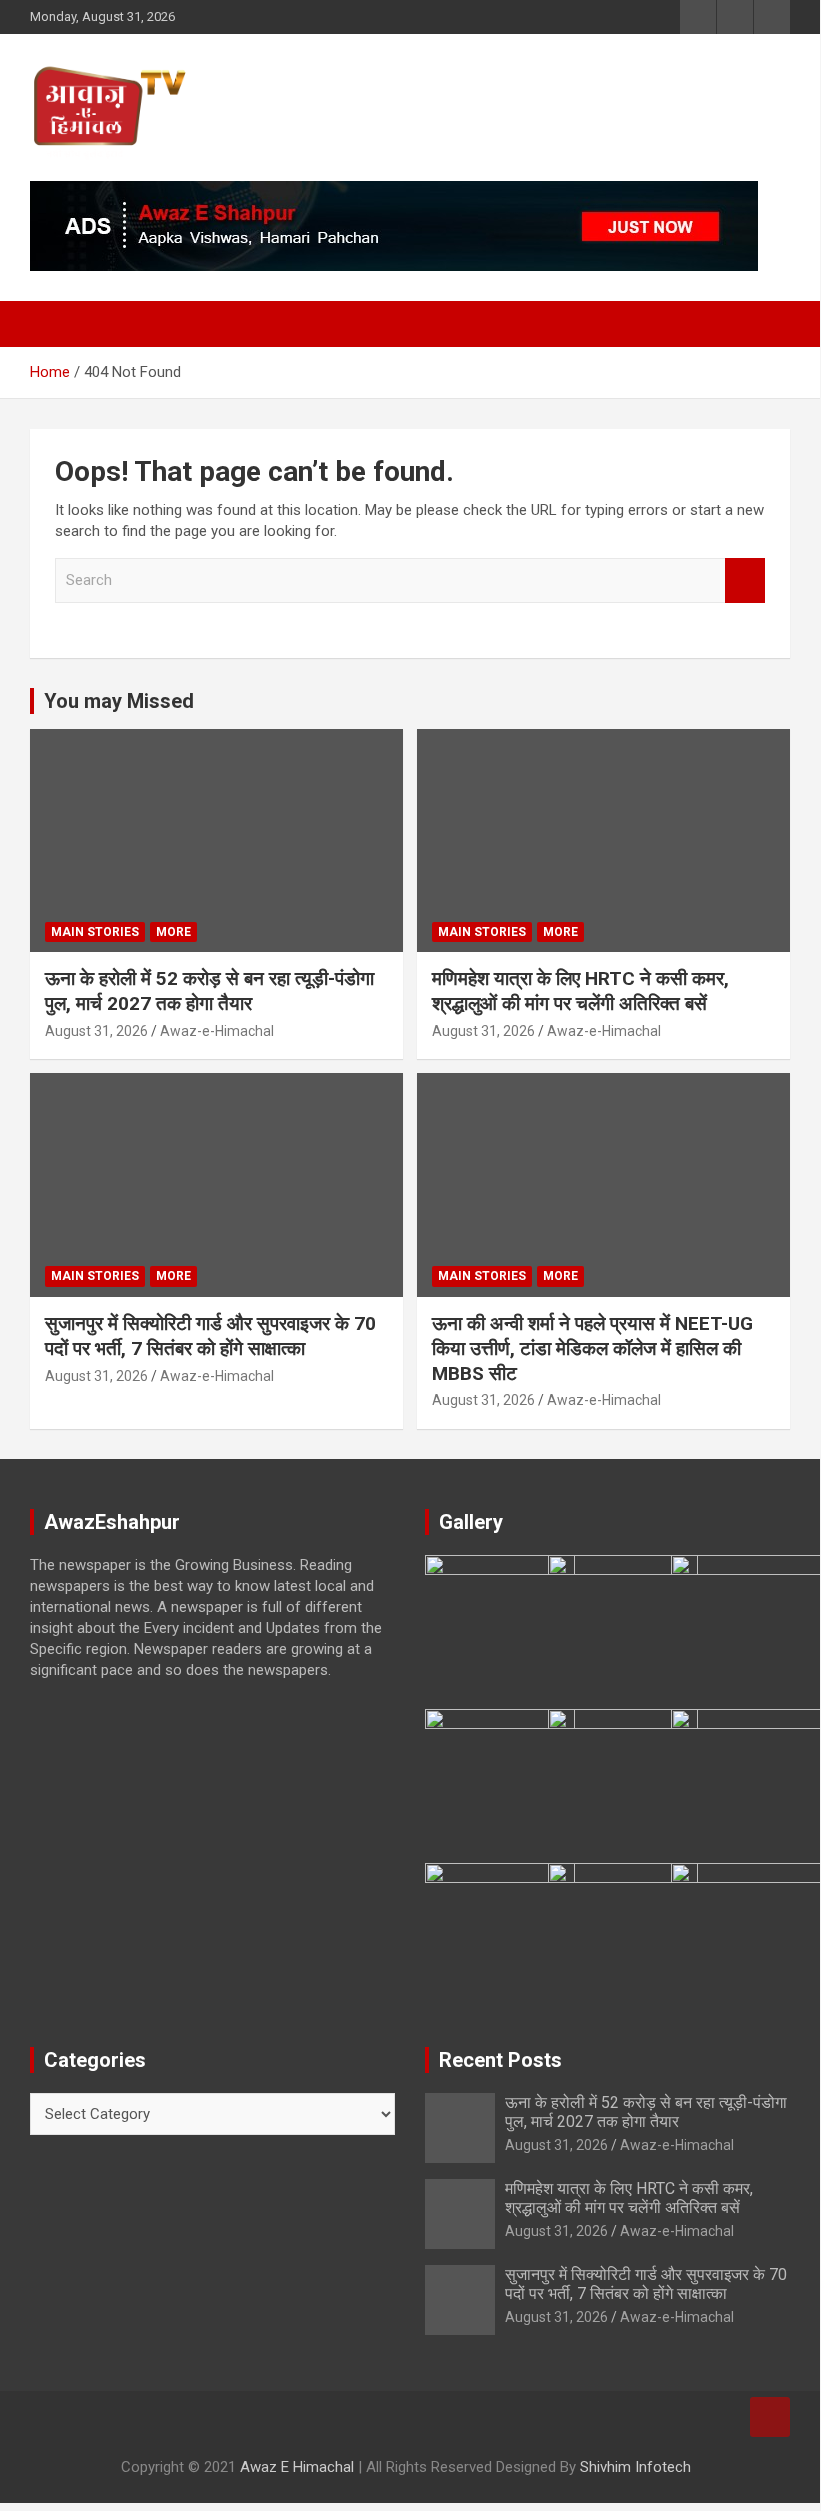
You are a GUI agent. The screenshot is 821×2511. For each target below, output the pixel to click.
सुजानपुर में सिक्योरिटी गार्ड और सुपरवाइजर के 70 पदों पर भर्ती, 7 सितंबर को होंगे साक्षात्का (210, 1336)
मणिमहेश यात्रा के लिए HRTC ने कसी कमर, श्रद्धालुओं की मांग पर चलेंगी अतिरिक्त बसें (580, 991)
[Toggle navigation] (55, 324)
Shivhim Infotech (635, 2467)
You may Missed (119, 701)
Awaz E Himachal (297, 2467)
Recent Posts (500, 2060)
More (173, 932)
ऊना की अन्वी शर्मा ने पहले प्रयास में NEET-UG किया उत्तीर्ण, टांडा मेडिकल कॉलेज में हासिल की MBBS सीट (592, 1348)
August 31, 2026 (96, 1031)
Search (745, 580)
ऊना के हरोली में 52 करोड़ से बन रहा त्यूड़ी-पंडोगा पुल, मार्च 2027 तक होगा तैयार (209, 991)
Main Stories (95, 932)
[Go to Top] (770, 2417)
